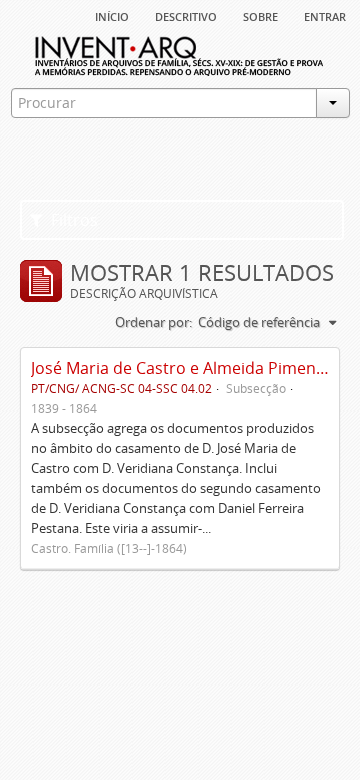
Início (112, 15)
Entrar (325, 15)
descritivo (186, 15)
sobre (260, 15)
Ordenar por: (153, 322)
